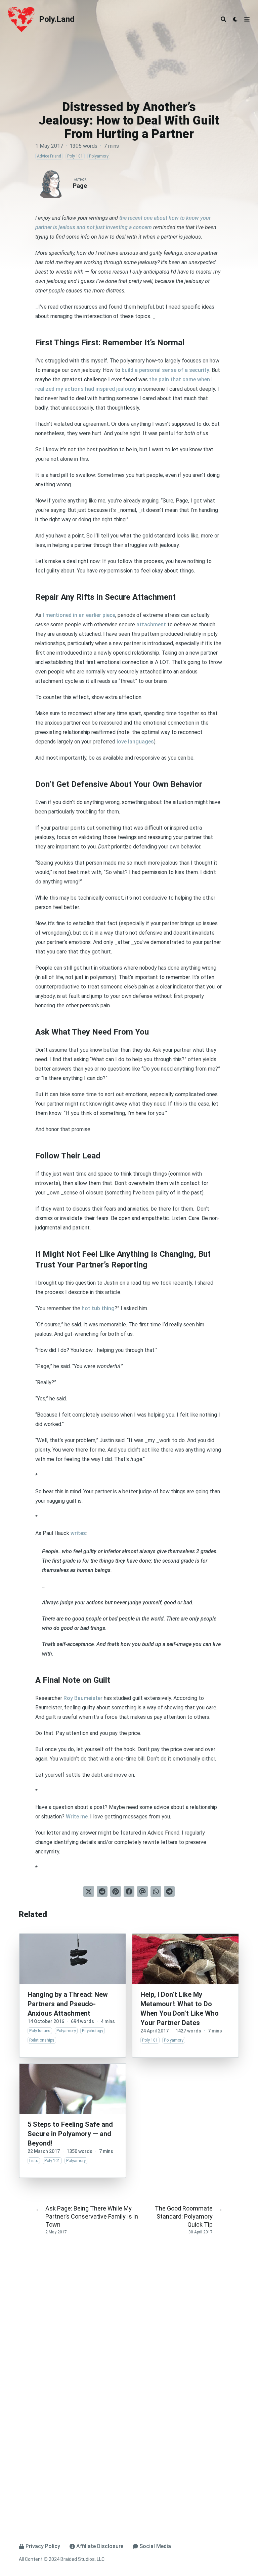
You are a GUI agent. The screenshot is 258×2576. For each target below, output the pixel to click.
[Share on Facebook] (129, 1891)
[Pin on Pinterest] (116, 1891)
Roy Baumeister (83, 1698)
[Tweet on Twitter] (89, 1891)
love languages (135, 742)
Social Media (155, 2546)
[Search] (223, 19)
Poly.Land (57, 19)
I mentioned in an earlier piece (79, 615)
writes (78, 1533)
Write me (77, 1817)
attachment (151, 624)
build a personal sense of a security (165, 370)
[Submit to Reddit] (102, 1891)
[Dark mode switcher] (235, 19)
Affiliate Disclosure (100, 2546)
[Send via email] (142, 1891)
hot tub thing (98, 1308)
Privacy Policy (43, 2546)
